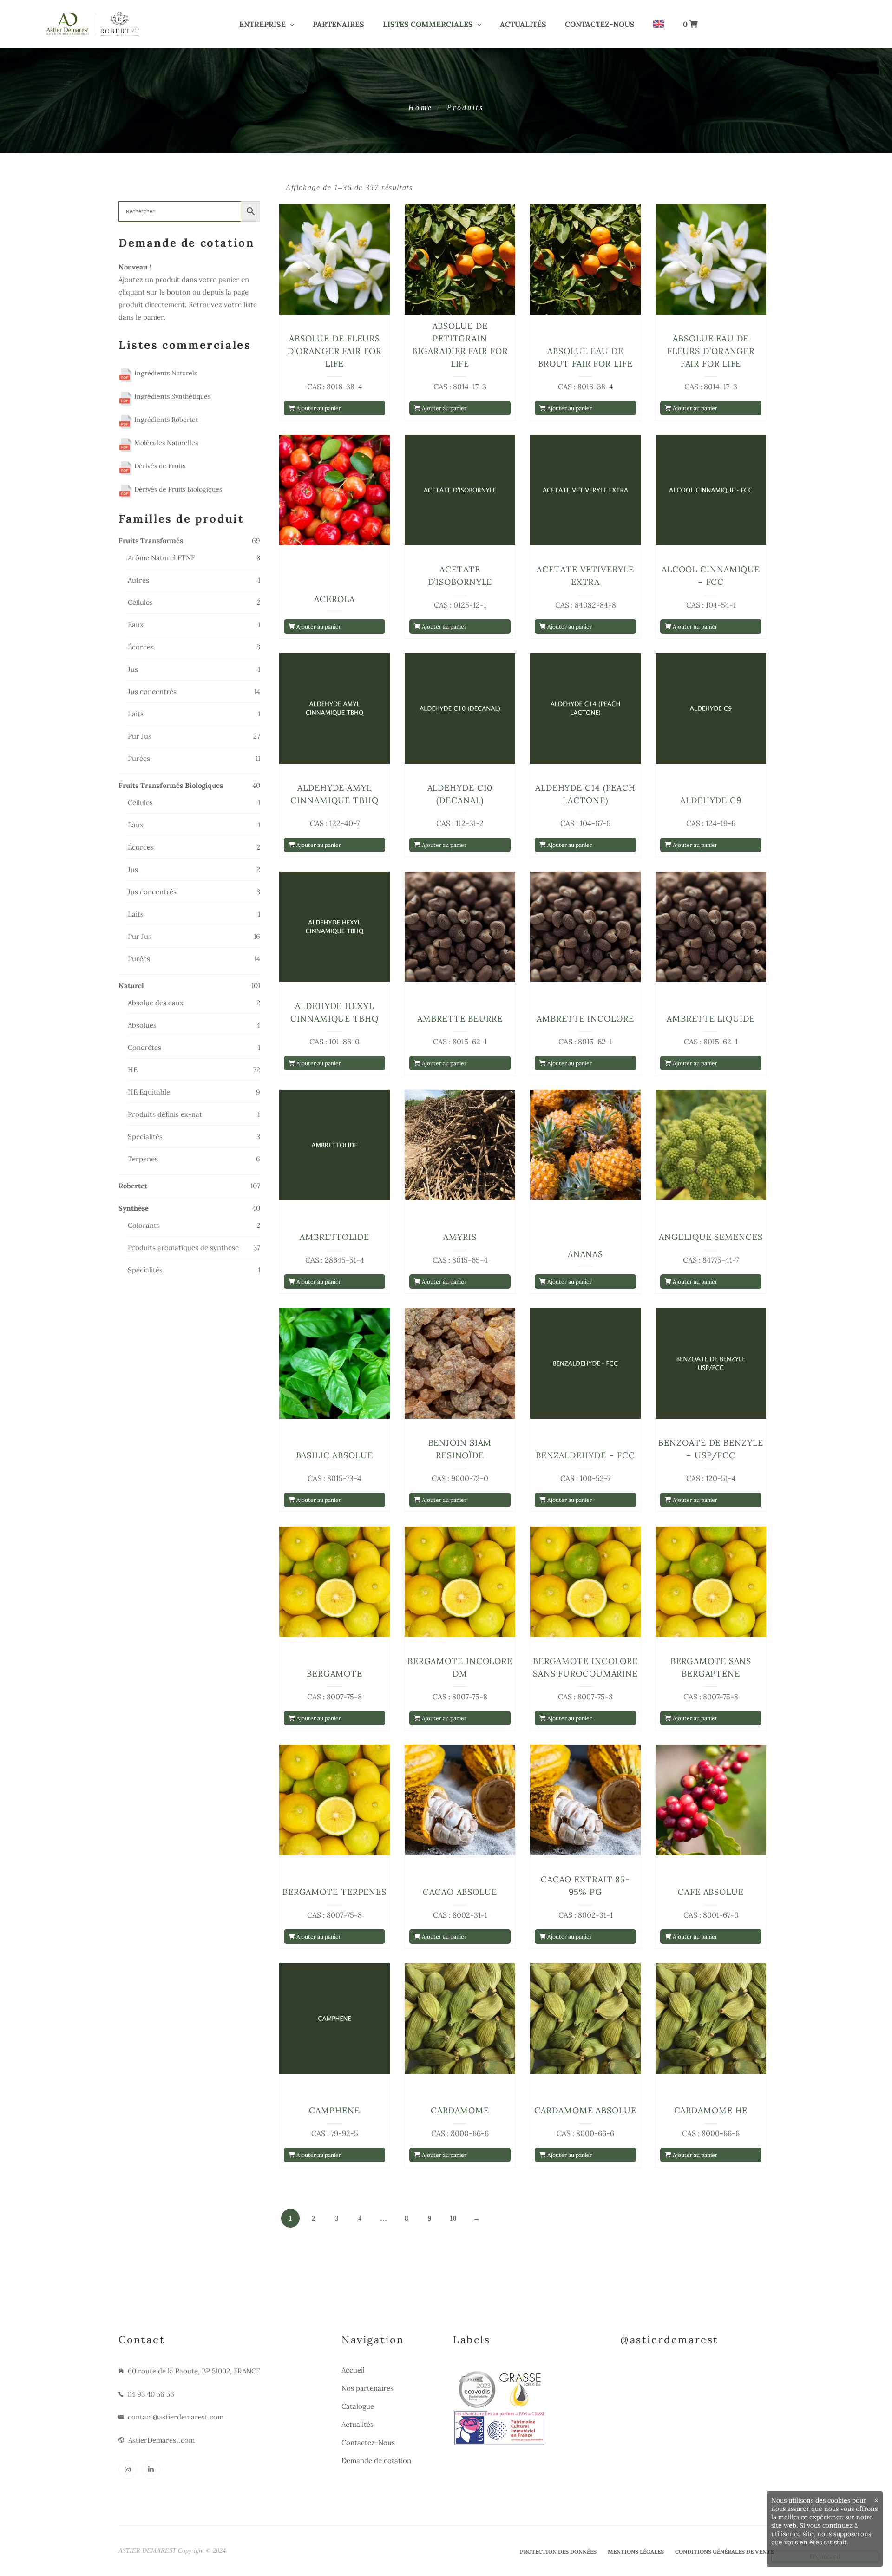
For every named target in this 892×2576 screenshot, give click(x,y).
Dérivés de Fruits (159, 466)
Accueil (353, 2370)
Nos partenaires (367, 2388)
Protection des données (558, 2552)
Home (420, 108)
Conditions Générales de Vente (724, 2552)
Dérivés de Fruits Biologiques (177, 489)
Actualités (523, 24)
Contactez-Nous (600, 24)
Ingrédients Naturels (165, 373)
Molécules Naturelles (165, 443)
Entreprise (262, 24)
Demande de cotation (376, 2461)
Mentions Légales (636, 2552)
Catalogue (358, 2406)
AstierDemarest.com (161, 2440)
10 (453, 2218)
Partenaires (338, 24)
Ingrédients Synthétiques (171, 396)
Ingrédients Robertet (165, 420)
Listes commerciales (428, 24)
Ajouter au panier (318, 408)
